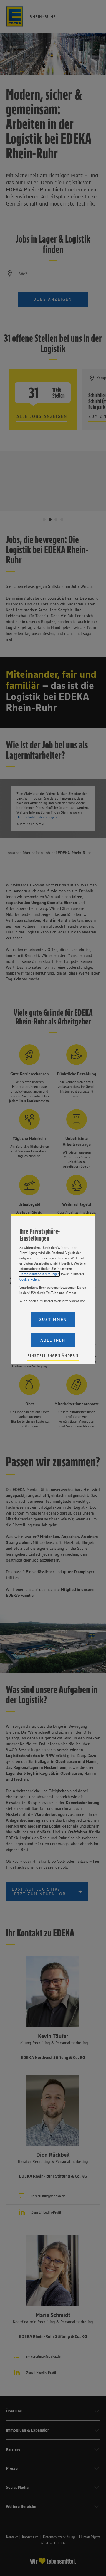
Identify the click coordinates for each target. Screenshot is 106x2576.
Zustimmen (53, 1320)
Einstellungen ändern (53, 1356)
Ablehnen (53, 1340)
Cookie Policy (29, 1279)
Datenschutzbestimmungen (39, 1274)
